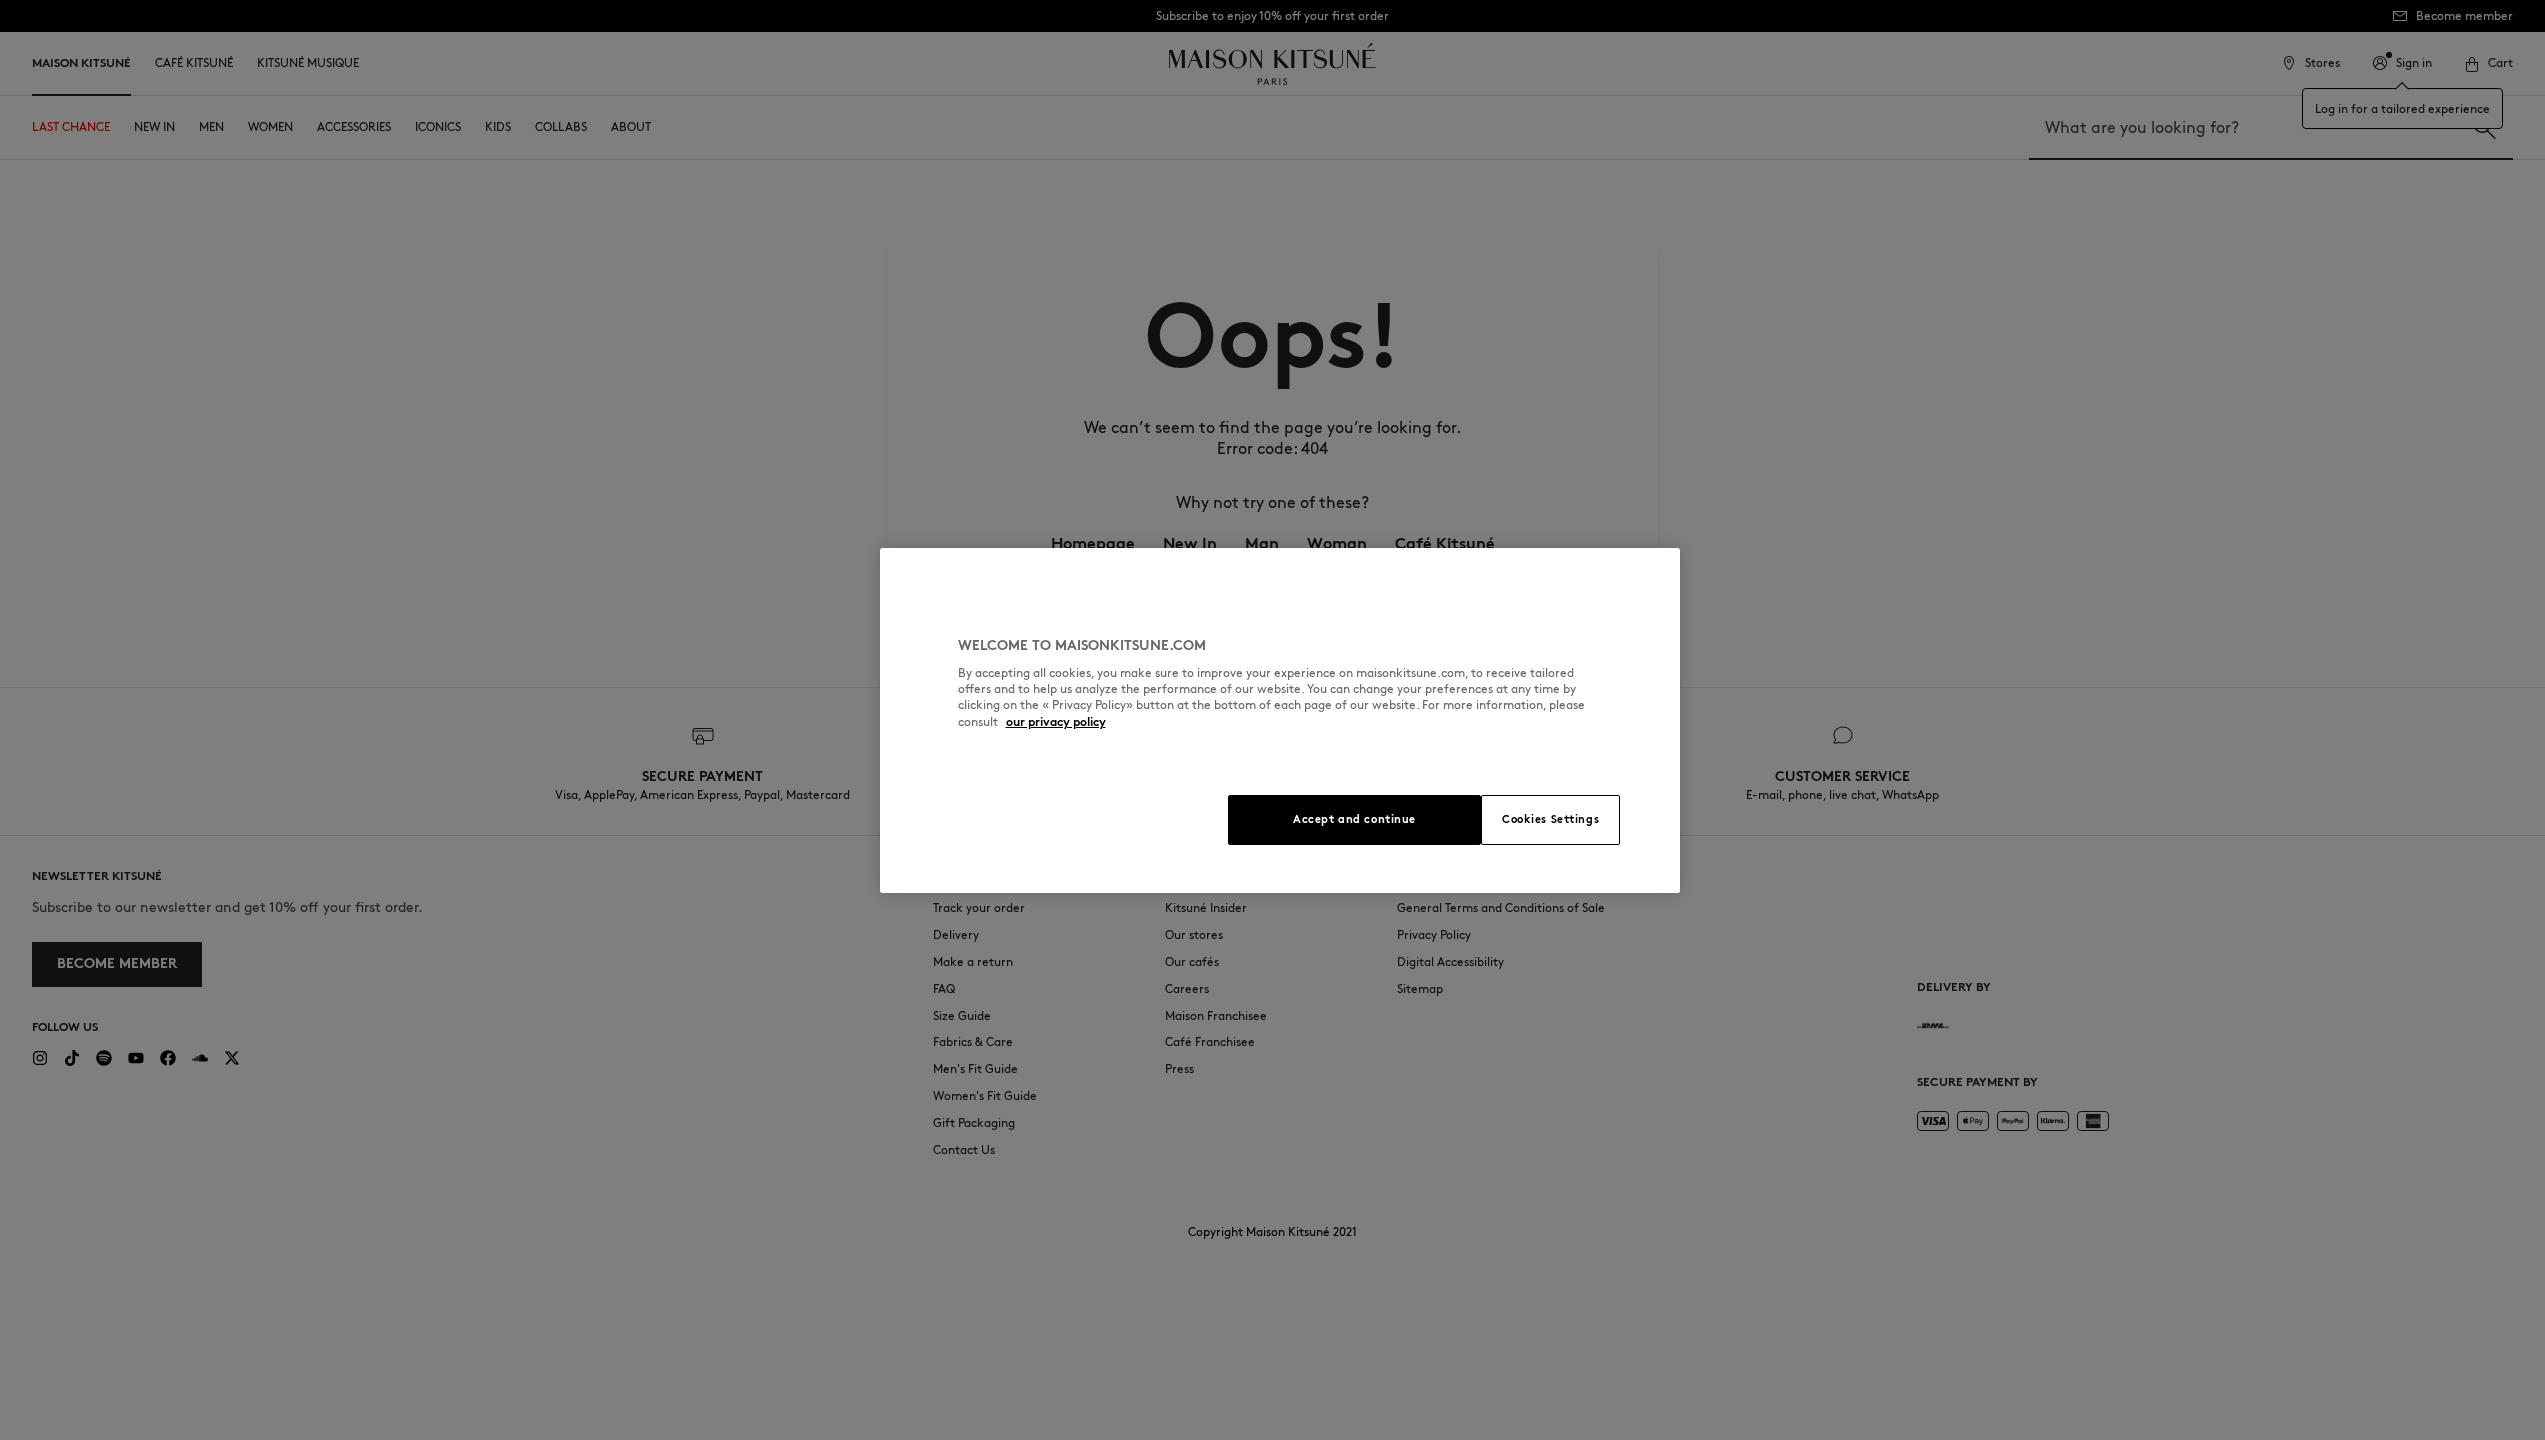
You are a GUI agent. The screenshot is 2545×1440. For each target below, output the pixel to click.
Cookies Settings (1550, 819)
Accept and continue (1354, 819)
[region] (1280, 720)
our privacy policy (1056, 721)
